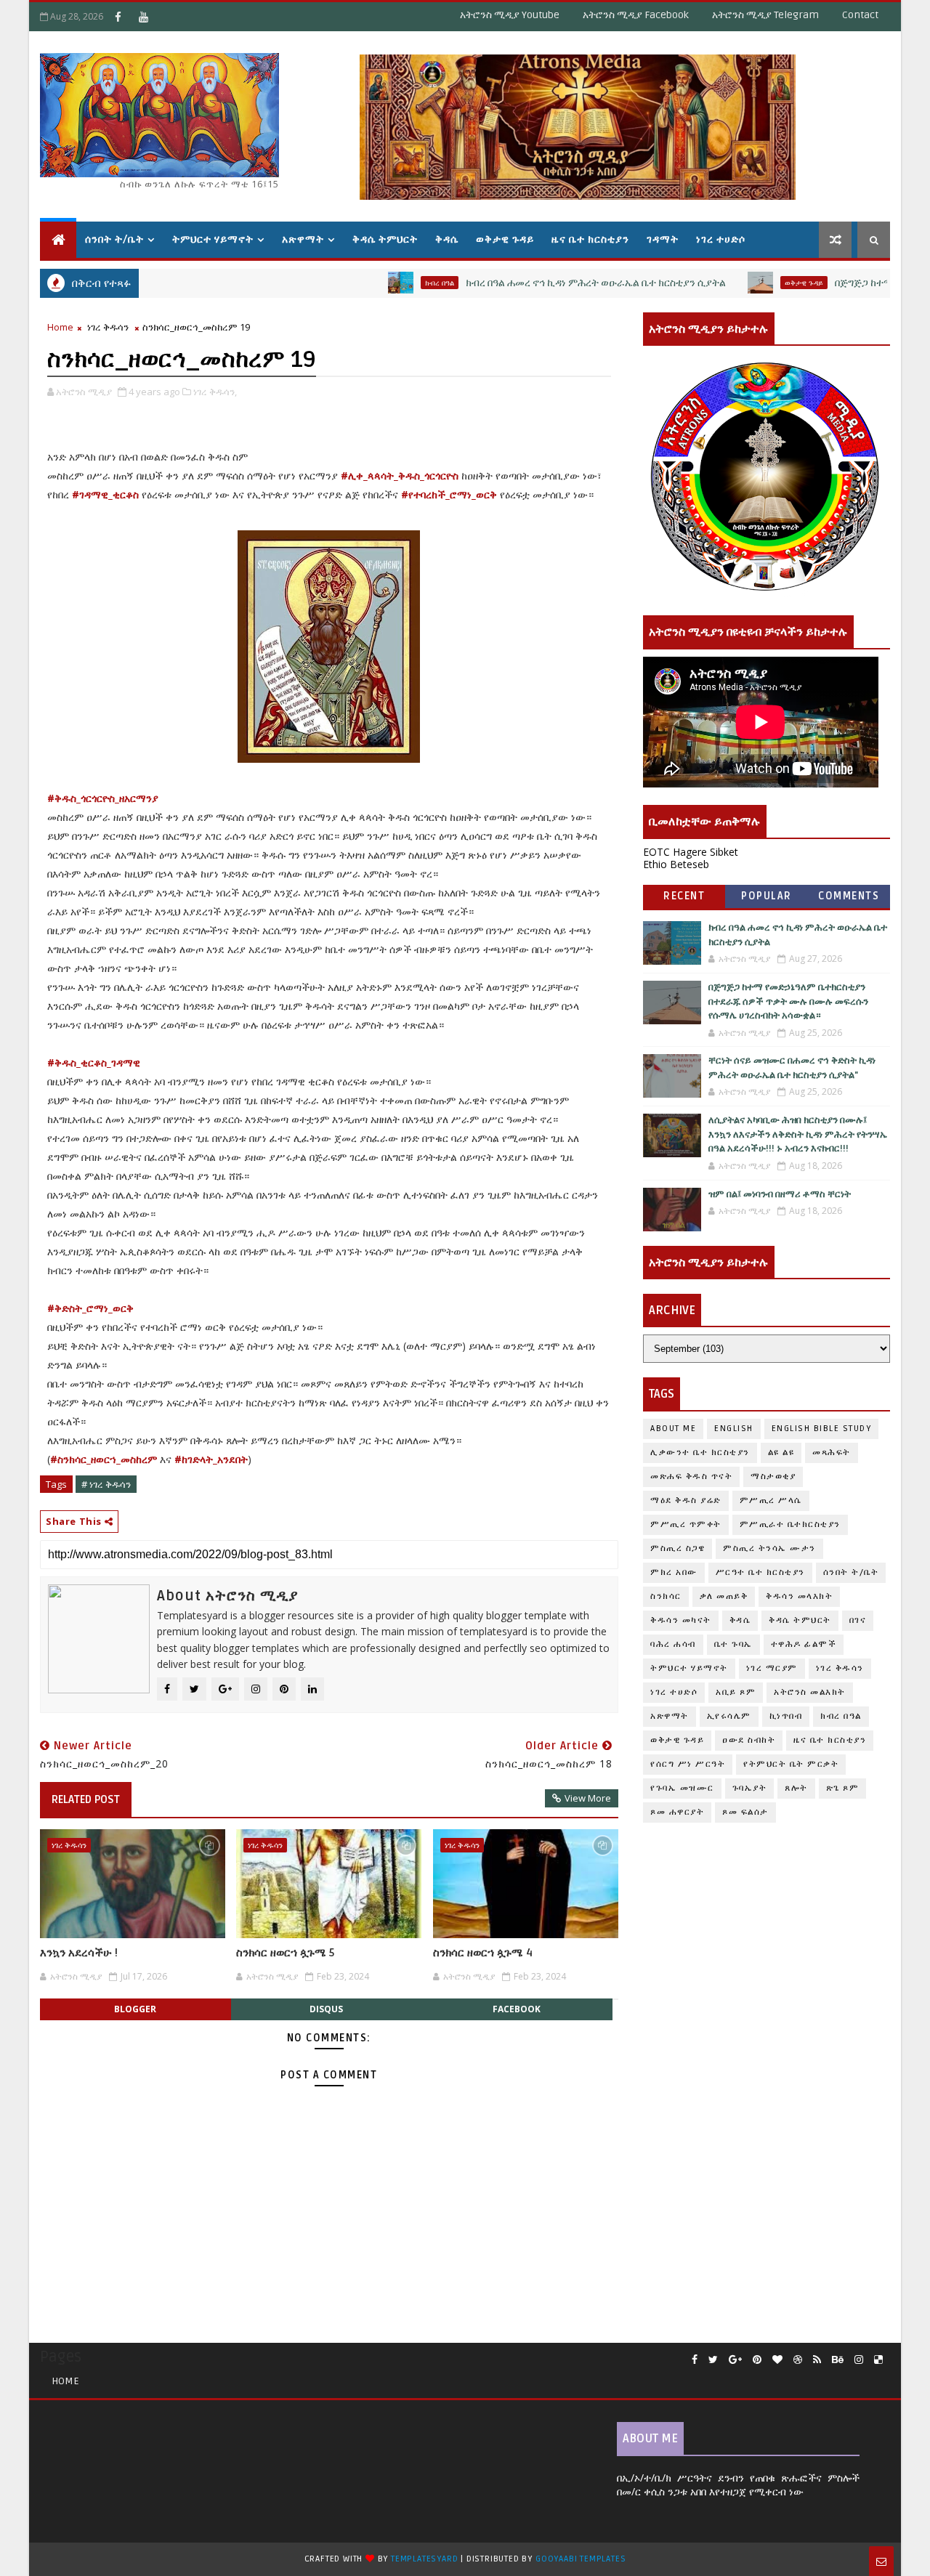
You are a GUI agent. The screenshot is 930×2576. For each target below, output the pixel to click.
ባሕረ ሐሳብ (673, 1644)
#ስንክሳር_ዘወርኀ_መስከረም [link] (104, 1459)
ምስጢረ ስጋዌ (678, 1548)
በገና (858, 1620)
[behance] (838, 2360)
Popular (767, 896)
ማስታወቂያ (773, 1477)
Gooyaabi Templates (581, 2559)
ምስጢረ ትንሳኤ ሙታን (769, 1548)
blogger (135, 2009)
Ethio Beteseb (676, 864)
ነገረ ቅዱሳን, (215, 392)
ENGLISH (734, 1429)
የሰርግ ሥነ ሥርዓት (688, 1764)
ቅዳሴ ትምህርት (385, 239)
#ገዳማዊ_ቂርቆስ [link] (105, 494)
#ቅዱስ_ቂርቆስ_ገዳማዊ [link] (94, 1062)
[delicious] (878, 2360)
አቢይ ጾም (736, 1692)
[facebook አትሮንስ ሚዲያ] (118, 17)
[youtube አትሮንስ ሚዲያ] (143, 17)
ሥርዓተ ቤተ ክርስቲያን (760, 1572)
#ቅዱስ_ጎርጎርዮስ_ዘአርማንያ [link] (103, 798)
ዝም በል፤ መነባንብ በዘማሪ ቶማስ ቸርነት (780, 1194)
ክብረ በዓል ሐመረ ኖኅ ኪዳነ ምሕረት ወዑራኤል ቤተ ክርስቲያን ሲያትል (541, 283)
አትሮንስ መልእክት (810, 1692)
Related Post (86, 1799)
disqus (326, 2009)
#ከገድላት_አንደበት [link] (211, 1459)
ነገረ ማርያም (772, 1668)
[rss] (817, 2360)
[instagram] (859, 2360)
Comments (849, 896)
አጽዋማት (303, 239)
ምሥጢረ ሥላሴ (771, 1500)
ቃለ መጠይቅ (724, 1596)
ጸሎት (796, 1788)
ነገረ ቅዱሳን (108, 327)
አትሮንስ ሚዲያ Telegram (765, 15)
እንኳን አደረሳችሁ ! (79, 1953)
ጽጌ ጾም (843, 1788)
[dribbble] (798, 2360)
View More (588, 1798)
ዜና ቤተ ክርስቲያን (590, 239)
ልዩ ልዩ (781, 1453)
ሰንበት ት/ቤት (114, 239)
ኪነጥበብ (786, 1716)
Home (60, 327)
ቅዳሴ (447, 239)
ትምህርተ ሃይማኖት (213, 239)
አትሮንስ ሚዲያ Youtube (510, 15)
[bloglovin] (777, 2360)
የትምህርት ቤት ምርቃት (791, 1764)
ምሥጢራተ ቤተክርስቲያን (790, 1524)
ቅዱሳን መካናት (681, 1620)
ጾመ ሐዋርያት (677, 1812)
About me (673, 1429)
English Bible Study (822, 1429)
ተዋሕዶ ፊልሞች (804, 1644)
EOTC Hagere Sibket (691, 852)
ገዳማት (663, 239)
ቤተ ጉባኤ (733, 1644)
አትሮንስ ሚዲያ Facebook (636, 15)
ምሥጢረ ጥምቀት (686, 1524)
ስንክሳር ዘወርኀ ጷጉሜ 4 (483, 1953)
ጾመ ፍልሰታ (745, 1812)
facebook (517, 2009)
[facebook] (695, 2360)
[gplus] (735, 2360)
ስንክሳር (666, 1596)
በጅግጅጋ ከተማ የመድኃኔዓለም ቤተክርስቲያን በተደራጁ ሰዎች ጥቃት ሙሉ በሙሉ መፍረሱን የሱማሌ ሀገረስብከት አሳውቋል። (788, 1001)
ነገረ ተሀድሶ (721, 239)
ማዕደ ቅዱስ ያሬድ (686, 1500)
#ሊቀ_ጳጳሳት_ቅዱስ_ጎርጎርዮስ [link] (400, 475)
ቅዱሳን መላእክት (799, 1596)
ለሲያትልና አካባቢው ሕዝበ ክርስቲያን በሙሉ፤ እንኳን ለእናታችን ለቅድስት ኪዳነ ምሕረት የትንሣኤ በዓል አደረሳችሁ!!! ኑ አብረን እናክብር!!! (798, 1134)
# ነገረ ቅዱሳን (106, 1484)
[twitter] (713, 2360)
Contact (860, 15)
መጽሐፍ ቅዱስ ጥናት (691, 1477)
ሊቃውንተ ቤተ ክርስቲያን (700, 1453)
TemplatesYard (424, 2559)
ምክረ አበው (674, 1572)
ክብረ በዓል (385, 283)
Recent (684, 896)
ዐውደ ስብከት (749, 1740)
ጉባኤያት (750, 1788)
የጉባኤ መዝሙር (682, 1788)
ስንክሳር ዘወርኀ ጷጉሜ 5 (285, 1953)
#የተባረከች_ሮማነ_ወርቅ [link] (449, 494)
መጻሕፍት (832, 1453)
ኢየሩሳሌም (729, 1716)
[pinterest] (757, 2360)
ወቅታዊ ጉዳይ (505, 239)
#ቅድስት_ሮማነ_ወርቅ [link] (90, 1308)
